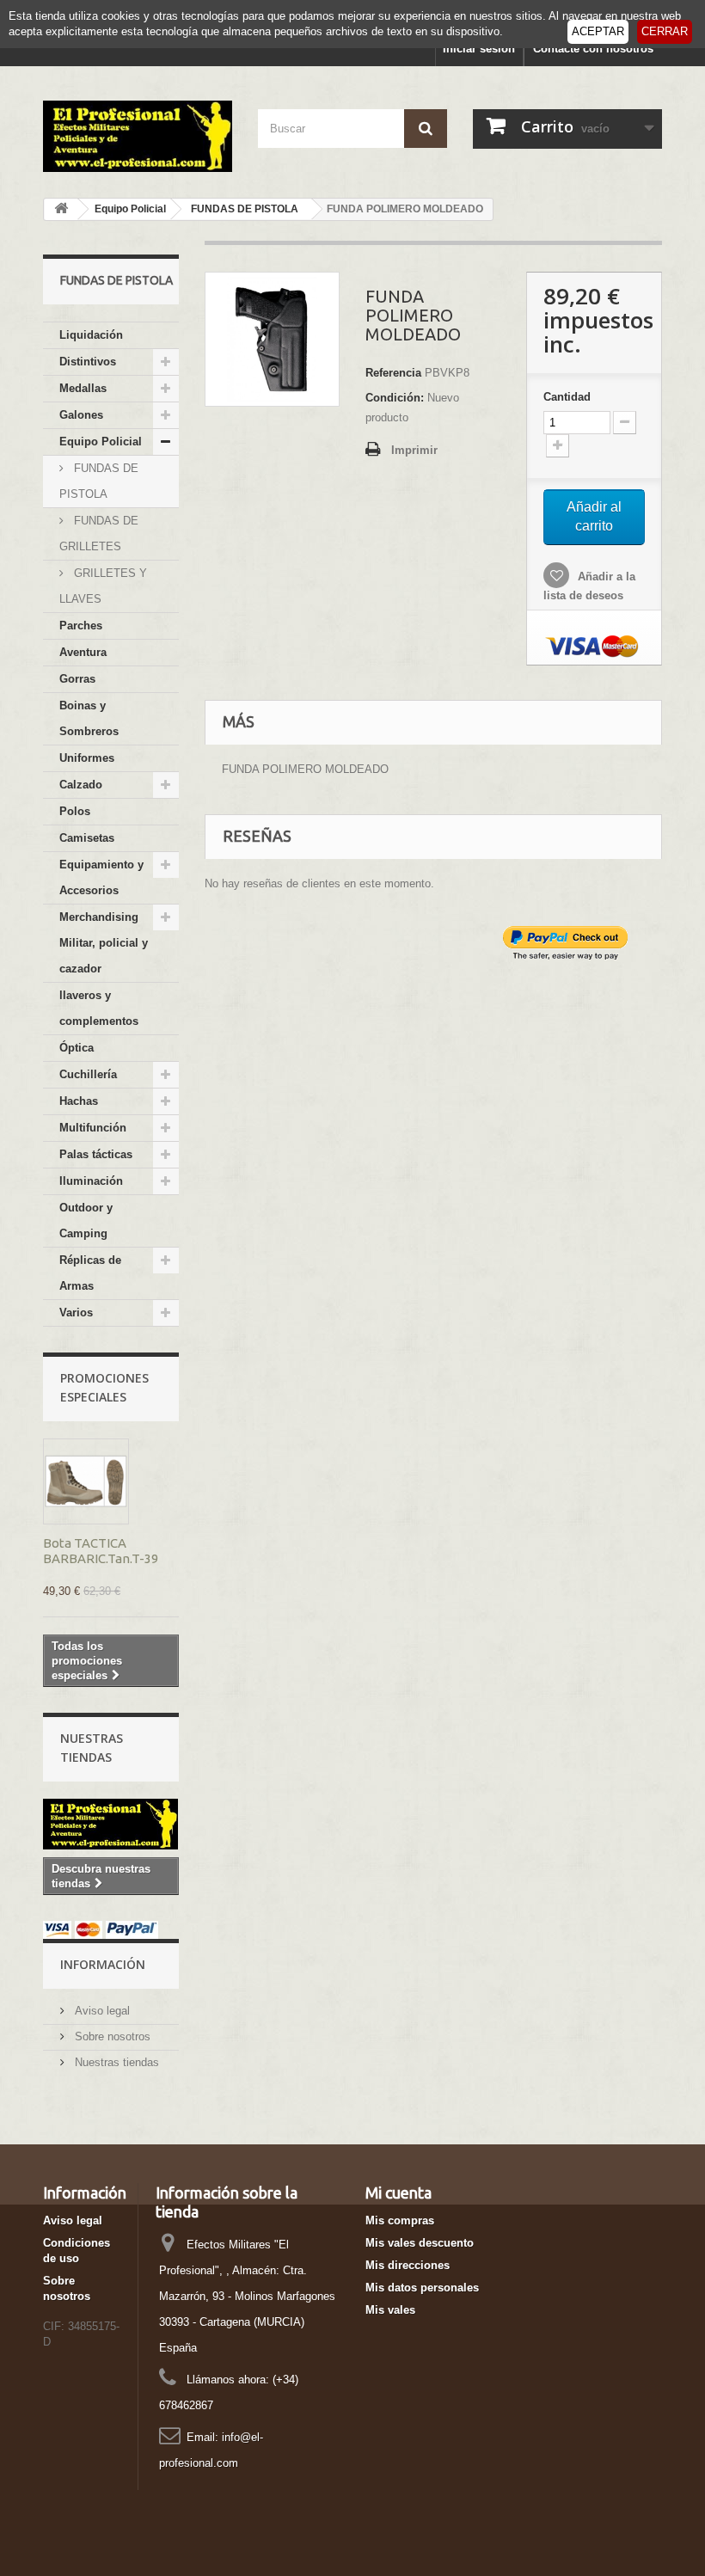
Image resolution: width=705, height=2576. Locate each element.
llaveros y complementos (99, 1008)
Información (103, 1964)
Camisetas (87, 838)
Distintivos (88, 362)
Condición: (395, 398)
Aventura (83, 652)
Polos (75, 811)
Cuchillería (88, 1074)
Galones (81, 415)
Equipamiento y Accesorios (101, 877)
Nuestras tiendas (115, 2062)
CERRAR (665, 31)
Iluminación (91, 1181)
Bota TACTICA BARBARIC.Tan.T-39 (101, 1551)
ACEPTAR (598, 31)
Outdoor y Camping (86, 1221)
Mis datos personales (422, 2288)
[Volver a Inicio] (61, 209)
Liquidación (91, 335)
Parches (81, 626)
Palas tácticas (96, 1154)
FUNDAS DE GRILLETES (99, 534)
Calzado (81, 785)
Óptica (77, 1048)
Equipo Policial (101, 442)
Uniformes (87, 758)
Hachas (79, 1101)
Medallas (83, 388)
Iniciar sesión (479, 49)
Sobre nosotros (111, 2036)
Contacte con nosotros (593, 49)
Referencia (393, 373)
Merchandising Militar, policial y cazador (104, 943)
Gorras (77, 679)
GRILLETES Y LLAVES (103, 586)
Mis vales (390, 2310)
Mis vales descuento (420, 2243)
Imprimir (414, 450)
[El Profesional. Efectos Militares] (138, 136)
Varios (76, 1313)
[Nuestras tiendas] (111, 1824)
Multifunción (93, 1128)
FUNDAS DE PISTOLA (99, 481)
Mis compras (400, 2220)
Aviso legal (101, 2011)
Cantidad (567, 397)
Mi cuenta (398, 2193)
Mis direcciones (408, 2265)
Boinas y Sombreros (89, 718)
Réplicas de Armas (90, 1273)
